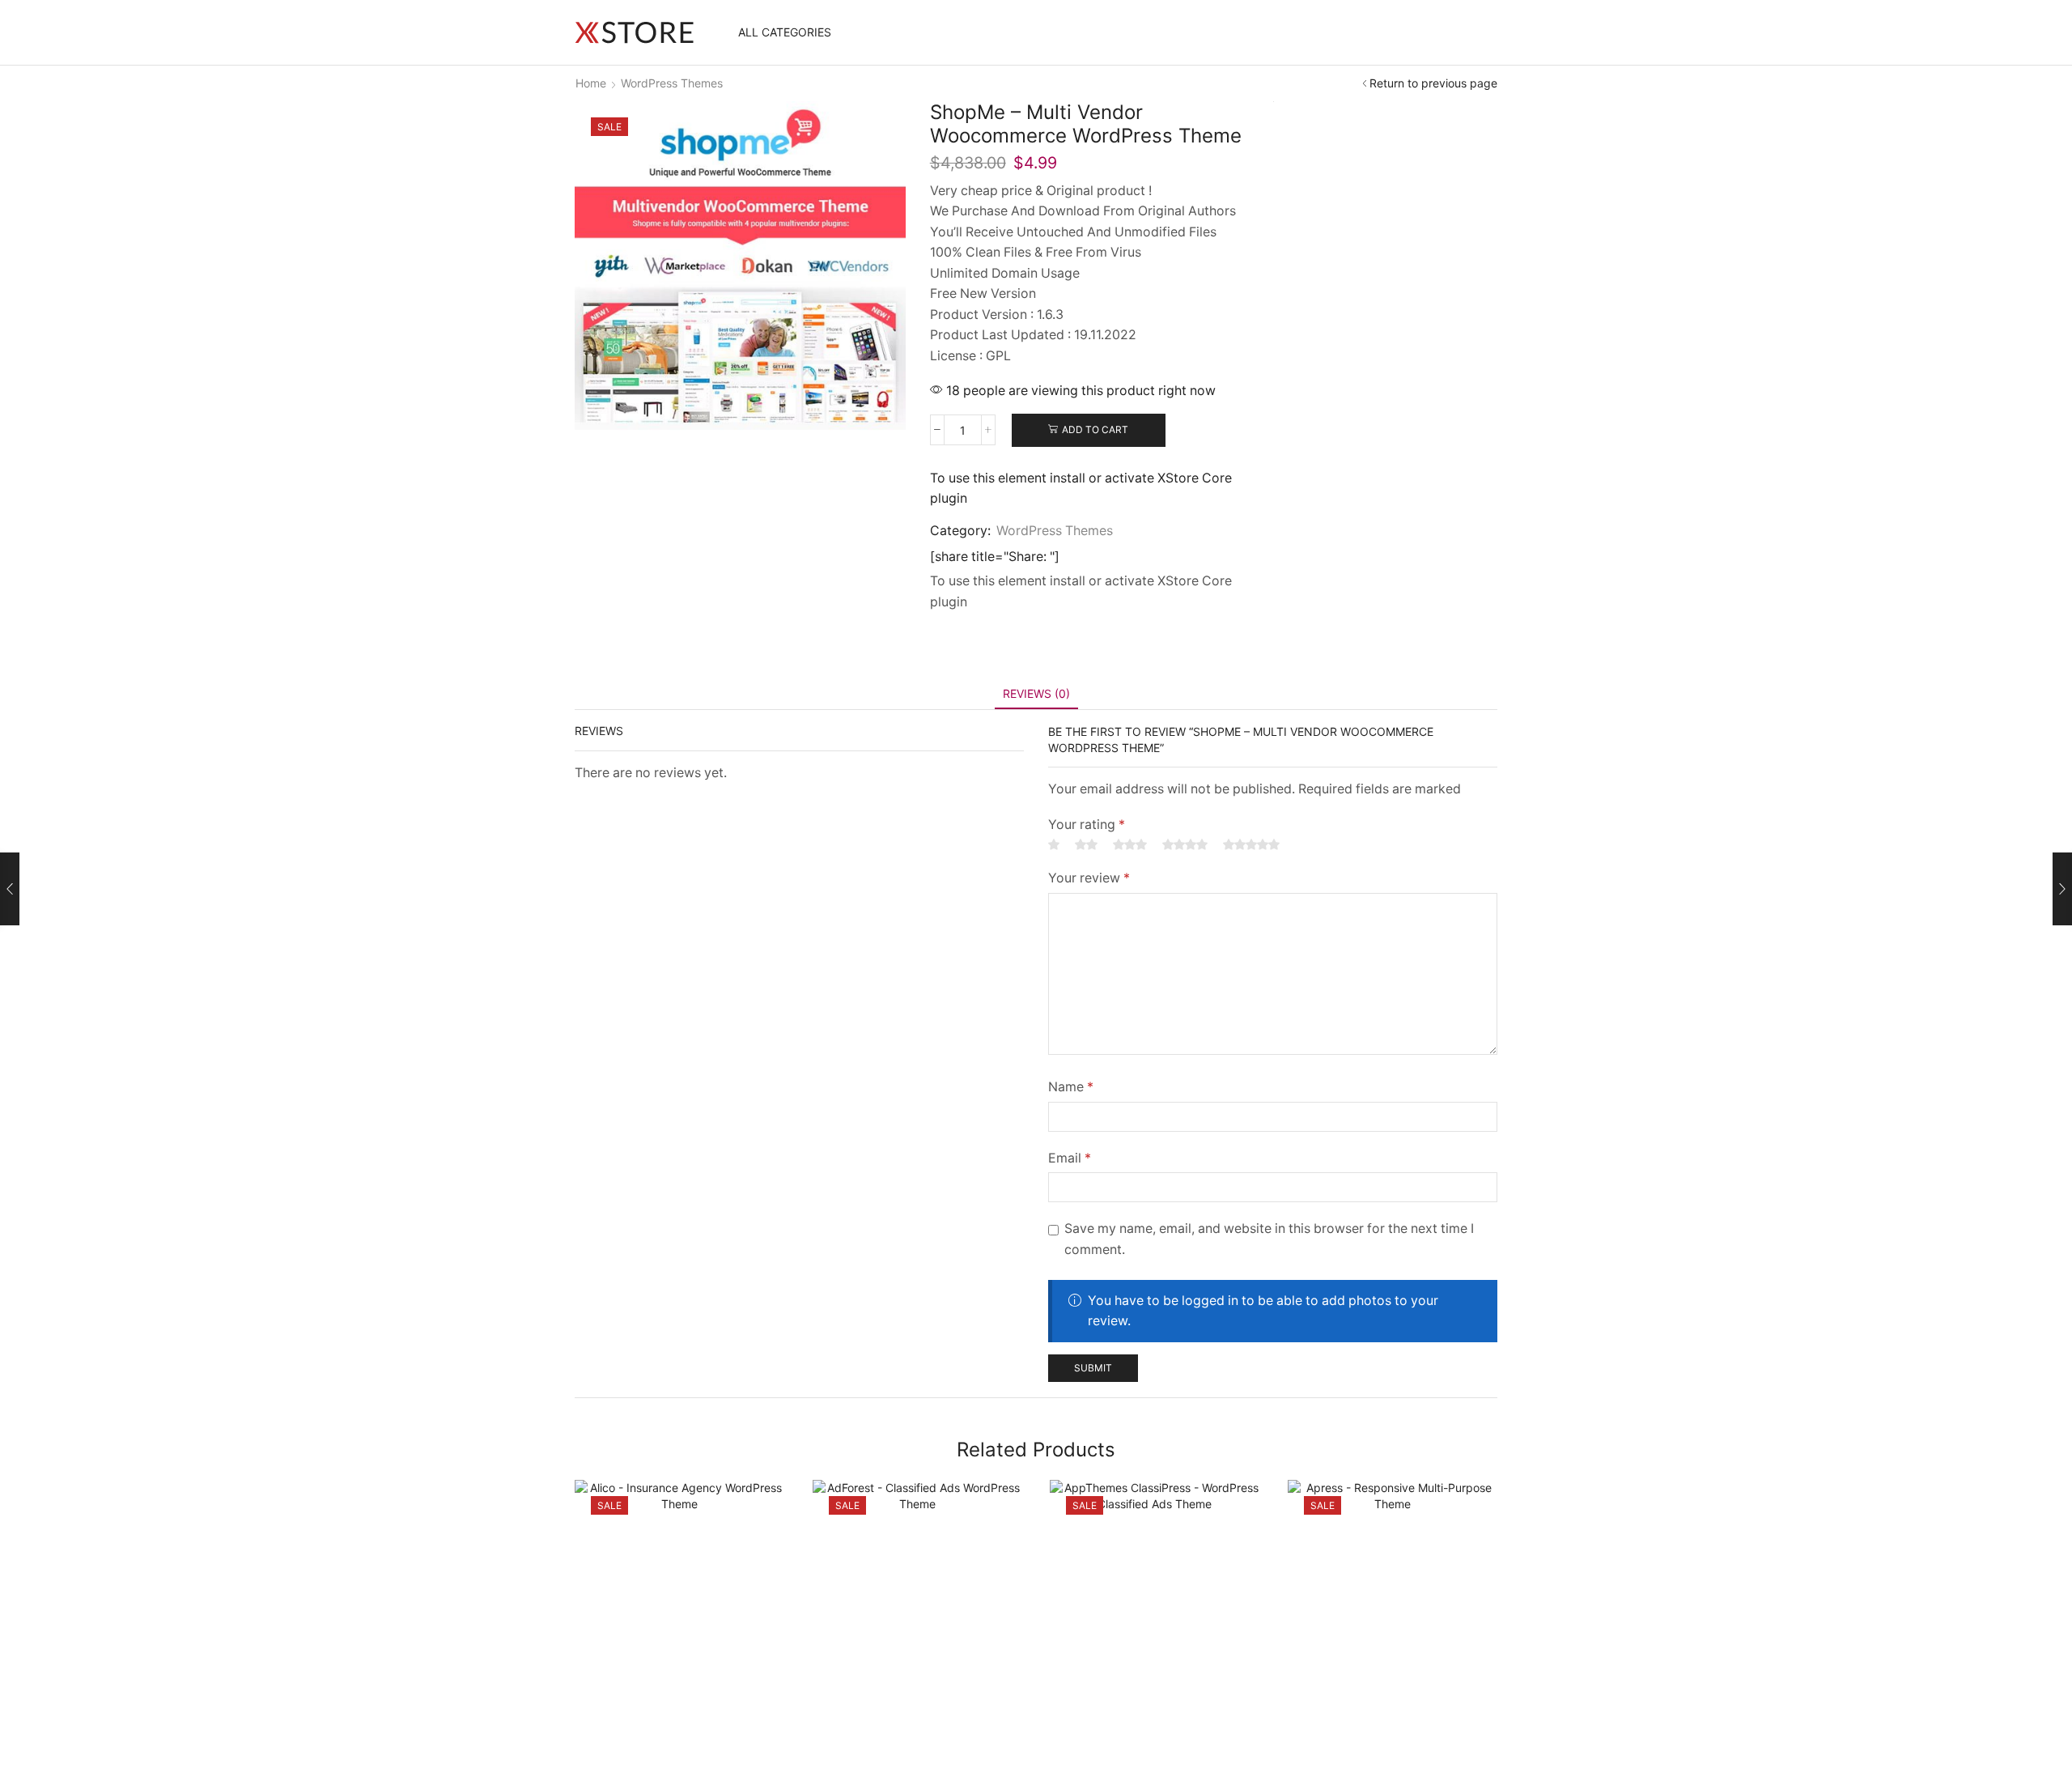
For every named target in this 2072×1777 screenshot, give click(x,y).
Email (1070, 1158)
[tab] (1036, 693)
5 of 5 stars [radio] (1251, 844)
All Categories (785, 32)
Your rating (1087, 825)
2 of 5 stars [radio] (1086, 844)
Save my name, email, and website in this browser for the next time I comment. (1269, 1239)
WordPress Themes (672, 83)
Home (591, 83)
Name (1071, 1087)
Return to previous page (1433, 83)
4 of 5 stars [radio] (1185, 844)
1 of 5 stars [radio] (1054, 844)
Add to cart (1095, 429)
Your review (1089, 878)
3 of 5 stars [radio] (1130, 844)
